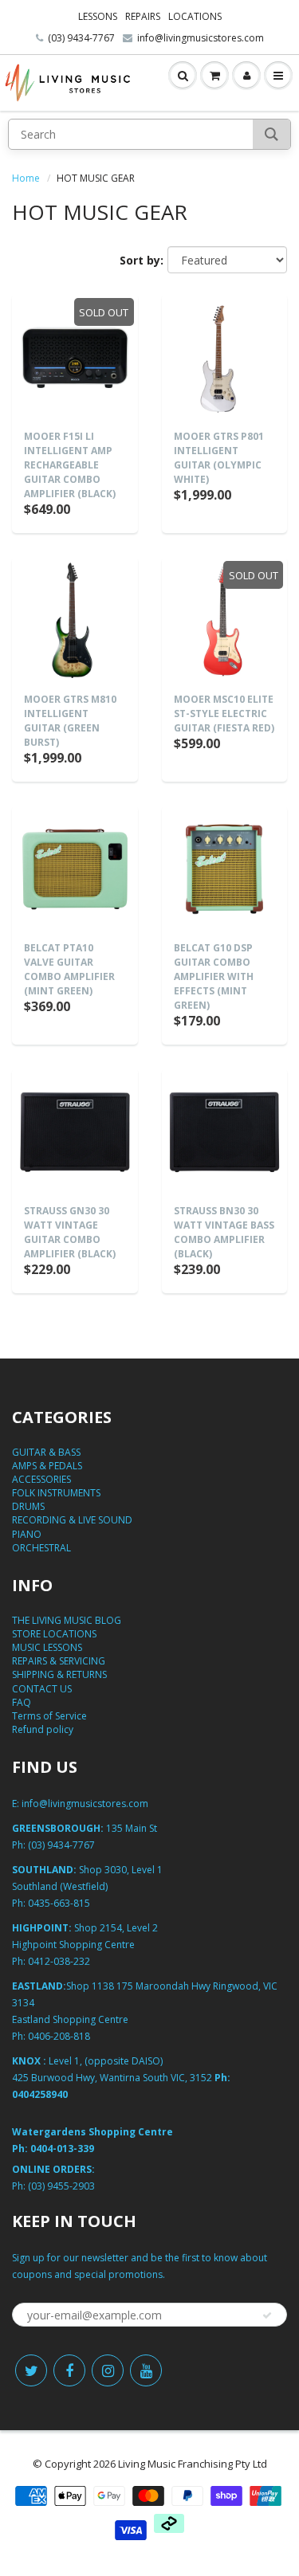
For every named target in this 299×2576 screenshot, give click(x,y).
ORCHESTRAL (41, 1548)
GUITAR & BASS (46, 1452)
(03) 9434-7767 (81, 38)
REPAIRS (143, 16)
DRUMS (28, 1506)
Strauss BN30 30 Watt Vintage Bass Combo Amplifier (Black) (224, 1232)
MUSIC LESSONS (47, 1647)
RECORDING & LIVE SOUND (72, 1520)
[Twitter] (31, 2370)
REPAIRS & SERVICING (59, 1661)
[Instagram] (108, 2370)
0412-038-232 (59, 1961)
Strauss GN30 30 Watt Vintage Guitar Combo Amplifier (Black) (70, 1232)
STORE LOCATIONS (54, 1634)
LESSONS (98, 16)
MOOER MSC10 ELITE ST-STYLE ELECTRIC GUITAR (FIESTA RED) (224, 714)
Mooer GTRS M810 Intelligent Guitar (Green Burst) (70, 721)
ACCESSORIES (41, 1479)
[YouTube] (146, 2370)
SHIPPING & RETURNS (59, 1674)
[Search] (271, 134)
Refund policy (43, 1729)
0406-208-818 (59, 2036)
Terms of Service (49, 1716)
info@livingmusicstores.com (201, 38)
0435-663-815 (59, 1903)
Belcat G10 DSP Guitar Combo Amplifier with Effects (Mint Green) (214, 976)
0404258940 (40, 2094)
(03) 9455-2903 (61, 2186)
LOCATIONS (195, 16)
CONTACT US (42, 1689)
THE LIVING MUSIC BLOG (67, 1620)
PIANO (27, 1534)
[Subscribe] (267, 2315)
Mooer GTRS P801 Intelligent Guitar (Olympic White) (219, 458)
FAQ (22, 1702)
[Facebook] (69, 2370)
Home (26, 178)
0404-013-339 (62, 2149)
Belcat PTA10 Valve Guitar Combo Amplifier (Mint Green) (69, 969)
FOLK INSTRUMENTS (56, 1493)
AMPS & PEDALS (47, 1466)
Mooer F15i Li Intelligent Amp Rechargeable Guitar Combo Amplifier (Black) (70, 465)
